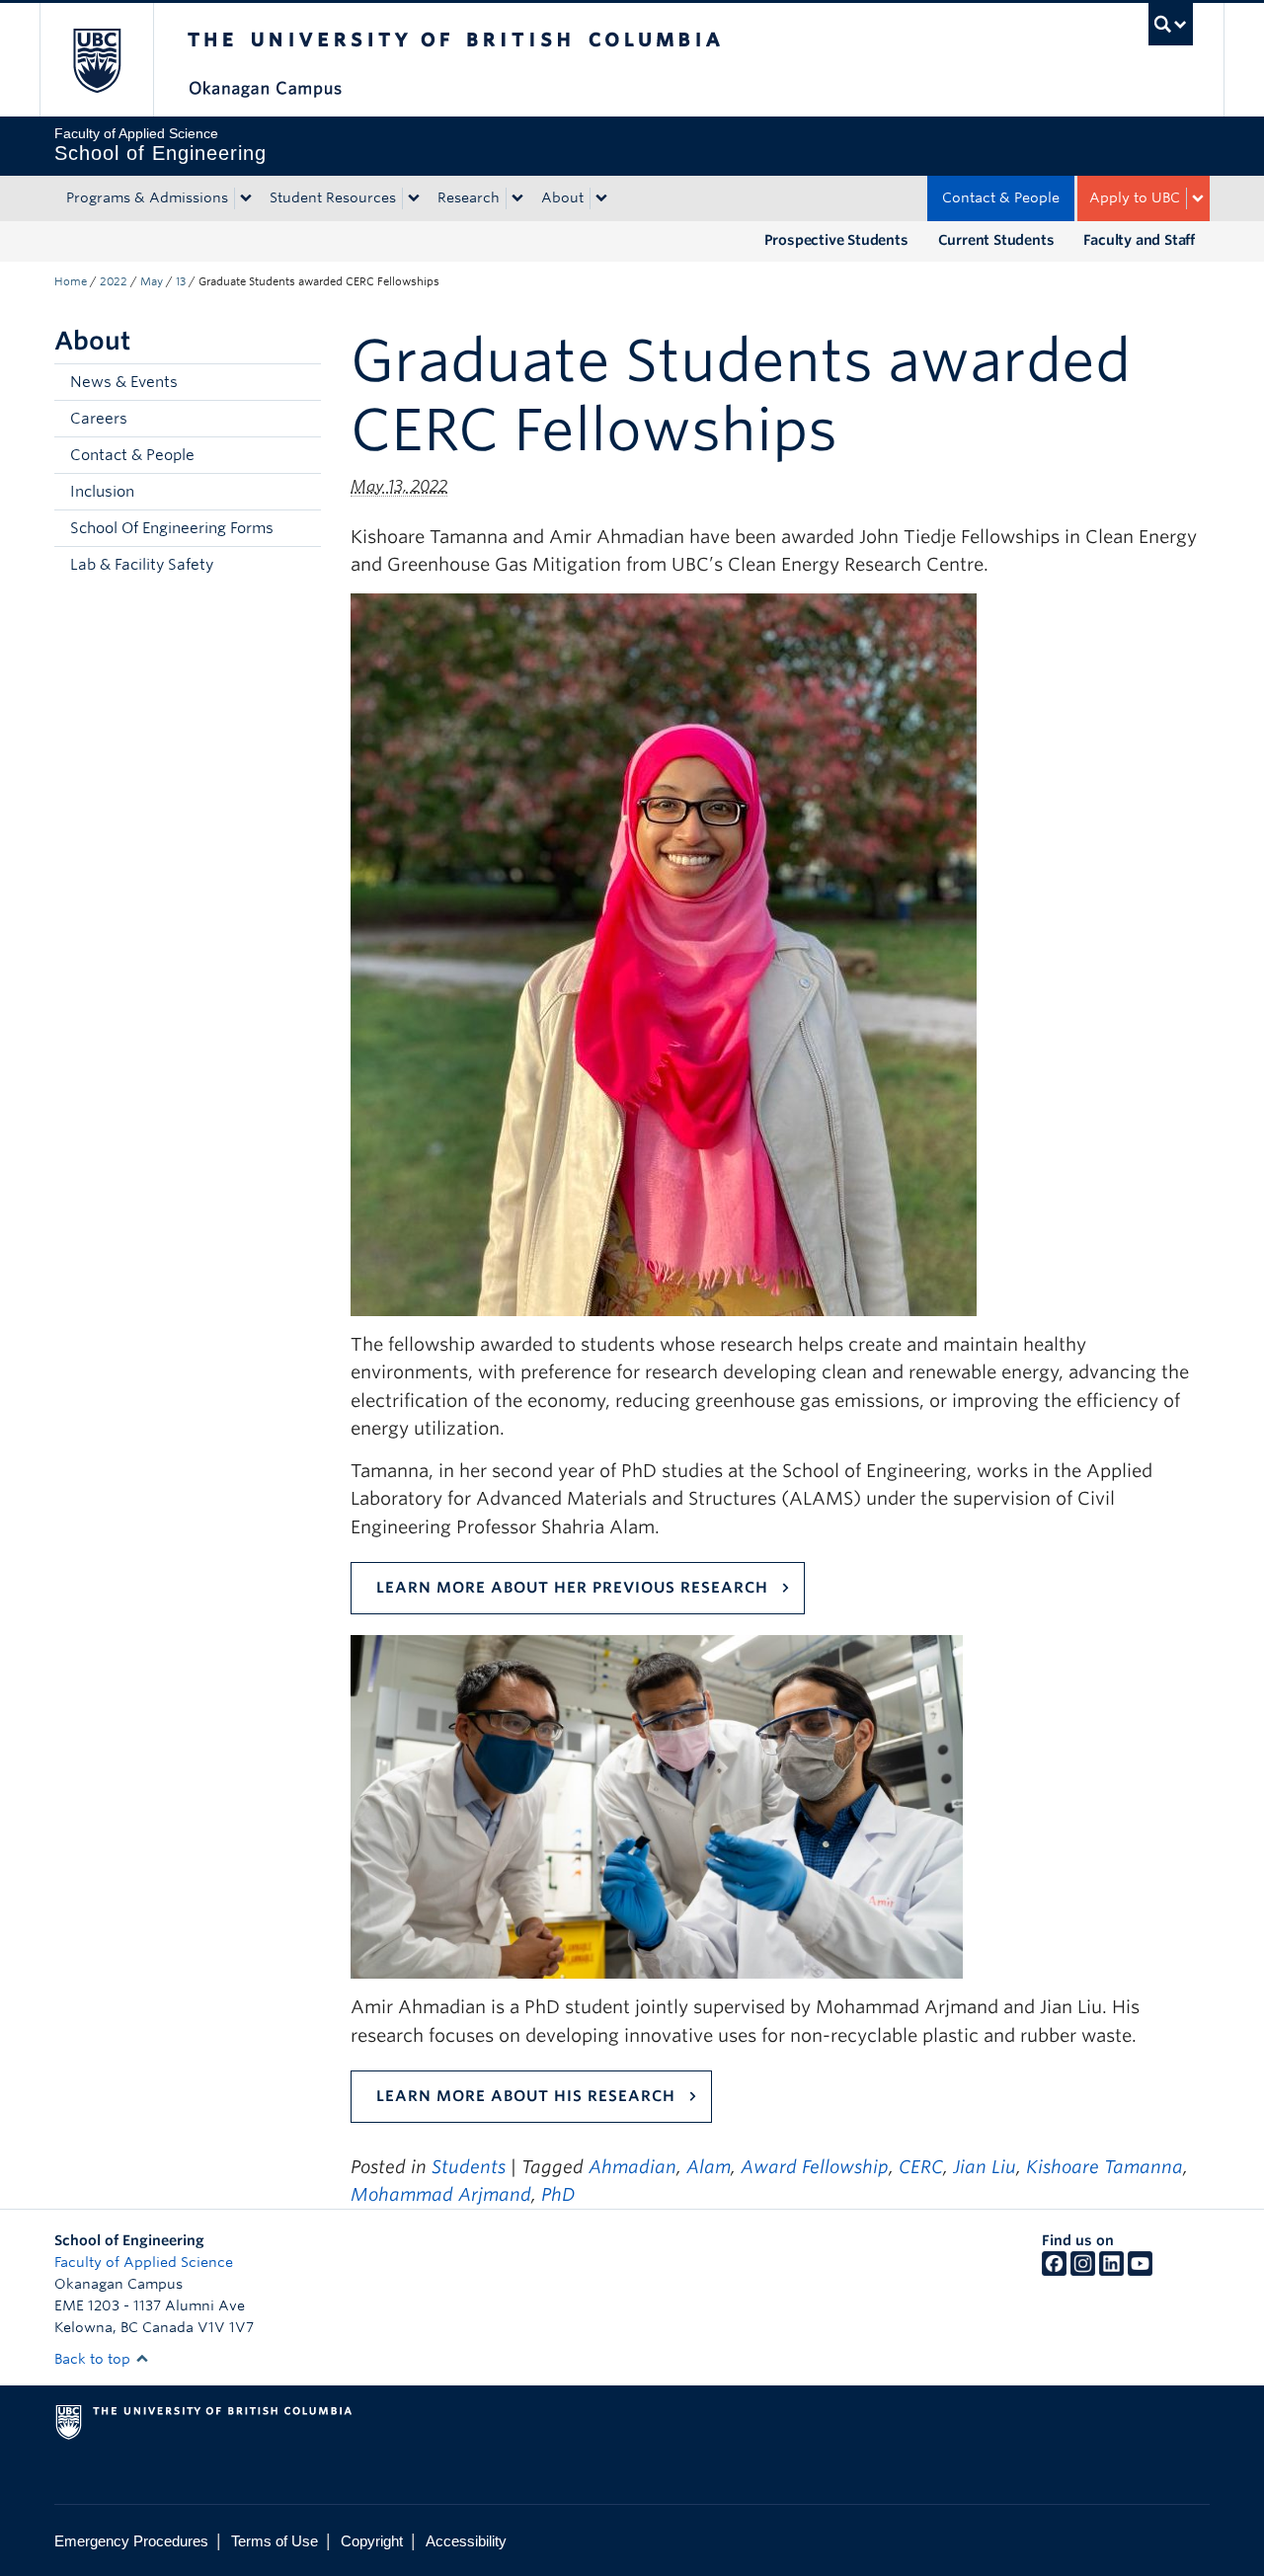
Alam (709, 2167)
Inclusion (102, 492)
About (562, 197)
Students (469, 2167)
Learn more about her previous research (572, 1588)
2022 (114, 281)
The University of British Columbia (96, 60)
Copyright (372, 2541)
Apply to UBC (1135, 197)
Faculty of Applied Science (144, 2262)
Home (71, 281)
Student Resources (333, 197)
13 (181, 281)
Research (469, 197)
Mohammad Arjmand (441, 2194)
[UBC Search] (1171, 24)
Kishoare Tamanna (1105, 2167)
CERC (921, 2167)
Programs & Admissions (147, 197)
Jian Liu (985, 2167)
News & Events (124, 382)
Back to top (94, 2359)
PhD (558, 2194)
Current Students (996, 240)
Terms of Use (275, 2541)
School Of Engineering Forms (172, 528)
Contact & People (1001, 197)
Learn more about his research (526, 2096)
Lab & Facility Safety (142, 565)
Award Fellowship (815, 2167)
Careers (99, 419)
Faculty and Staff (1139, 240)
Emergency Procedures (131, 2541)
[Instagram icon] (1083, 2271)
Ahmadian (632, 2167)
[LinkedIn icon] (1111, 2271)
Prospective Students (836, 240)
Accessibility (466, 2541)
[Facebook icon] (1054, 2271)
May (152, 281)
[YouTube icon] (1140, 2271)
